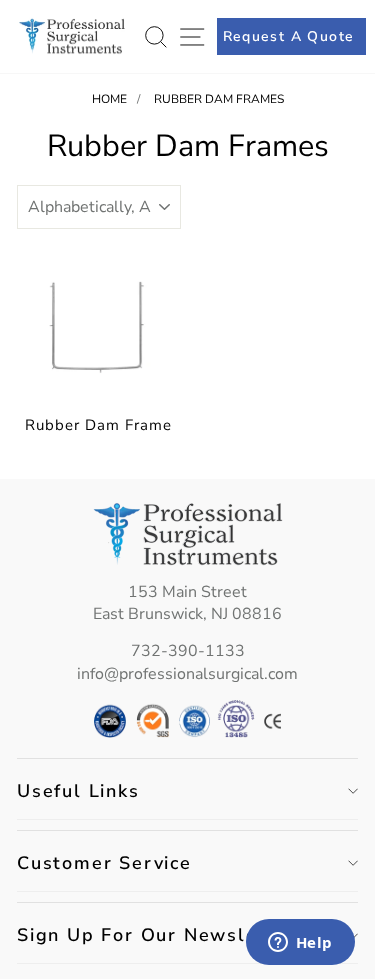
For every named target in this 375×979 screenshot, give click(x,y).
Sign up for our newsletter (156, 935)
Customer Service (104, 863)
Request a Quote (289, 36)
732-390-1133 (188, 651)
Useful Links (78, 791)
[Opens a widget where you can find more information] (300, 944)
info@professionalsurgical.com (187, 674)
